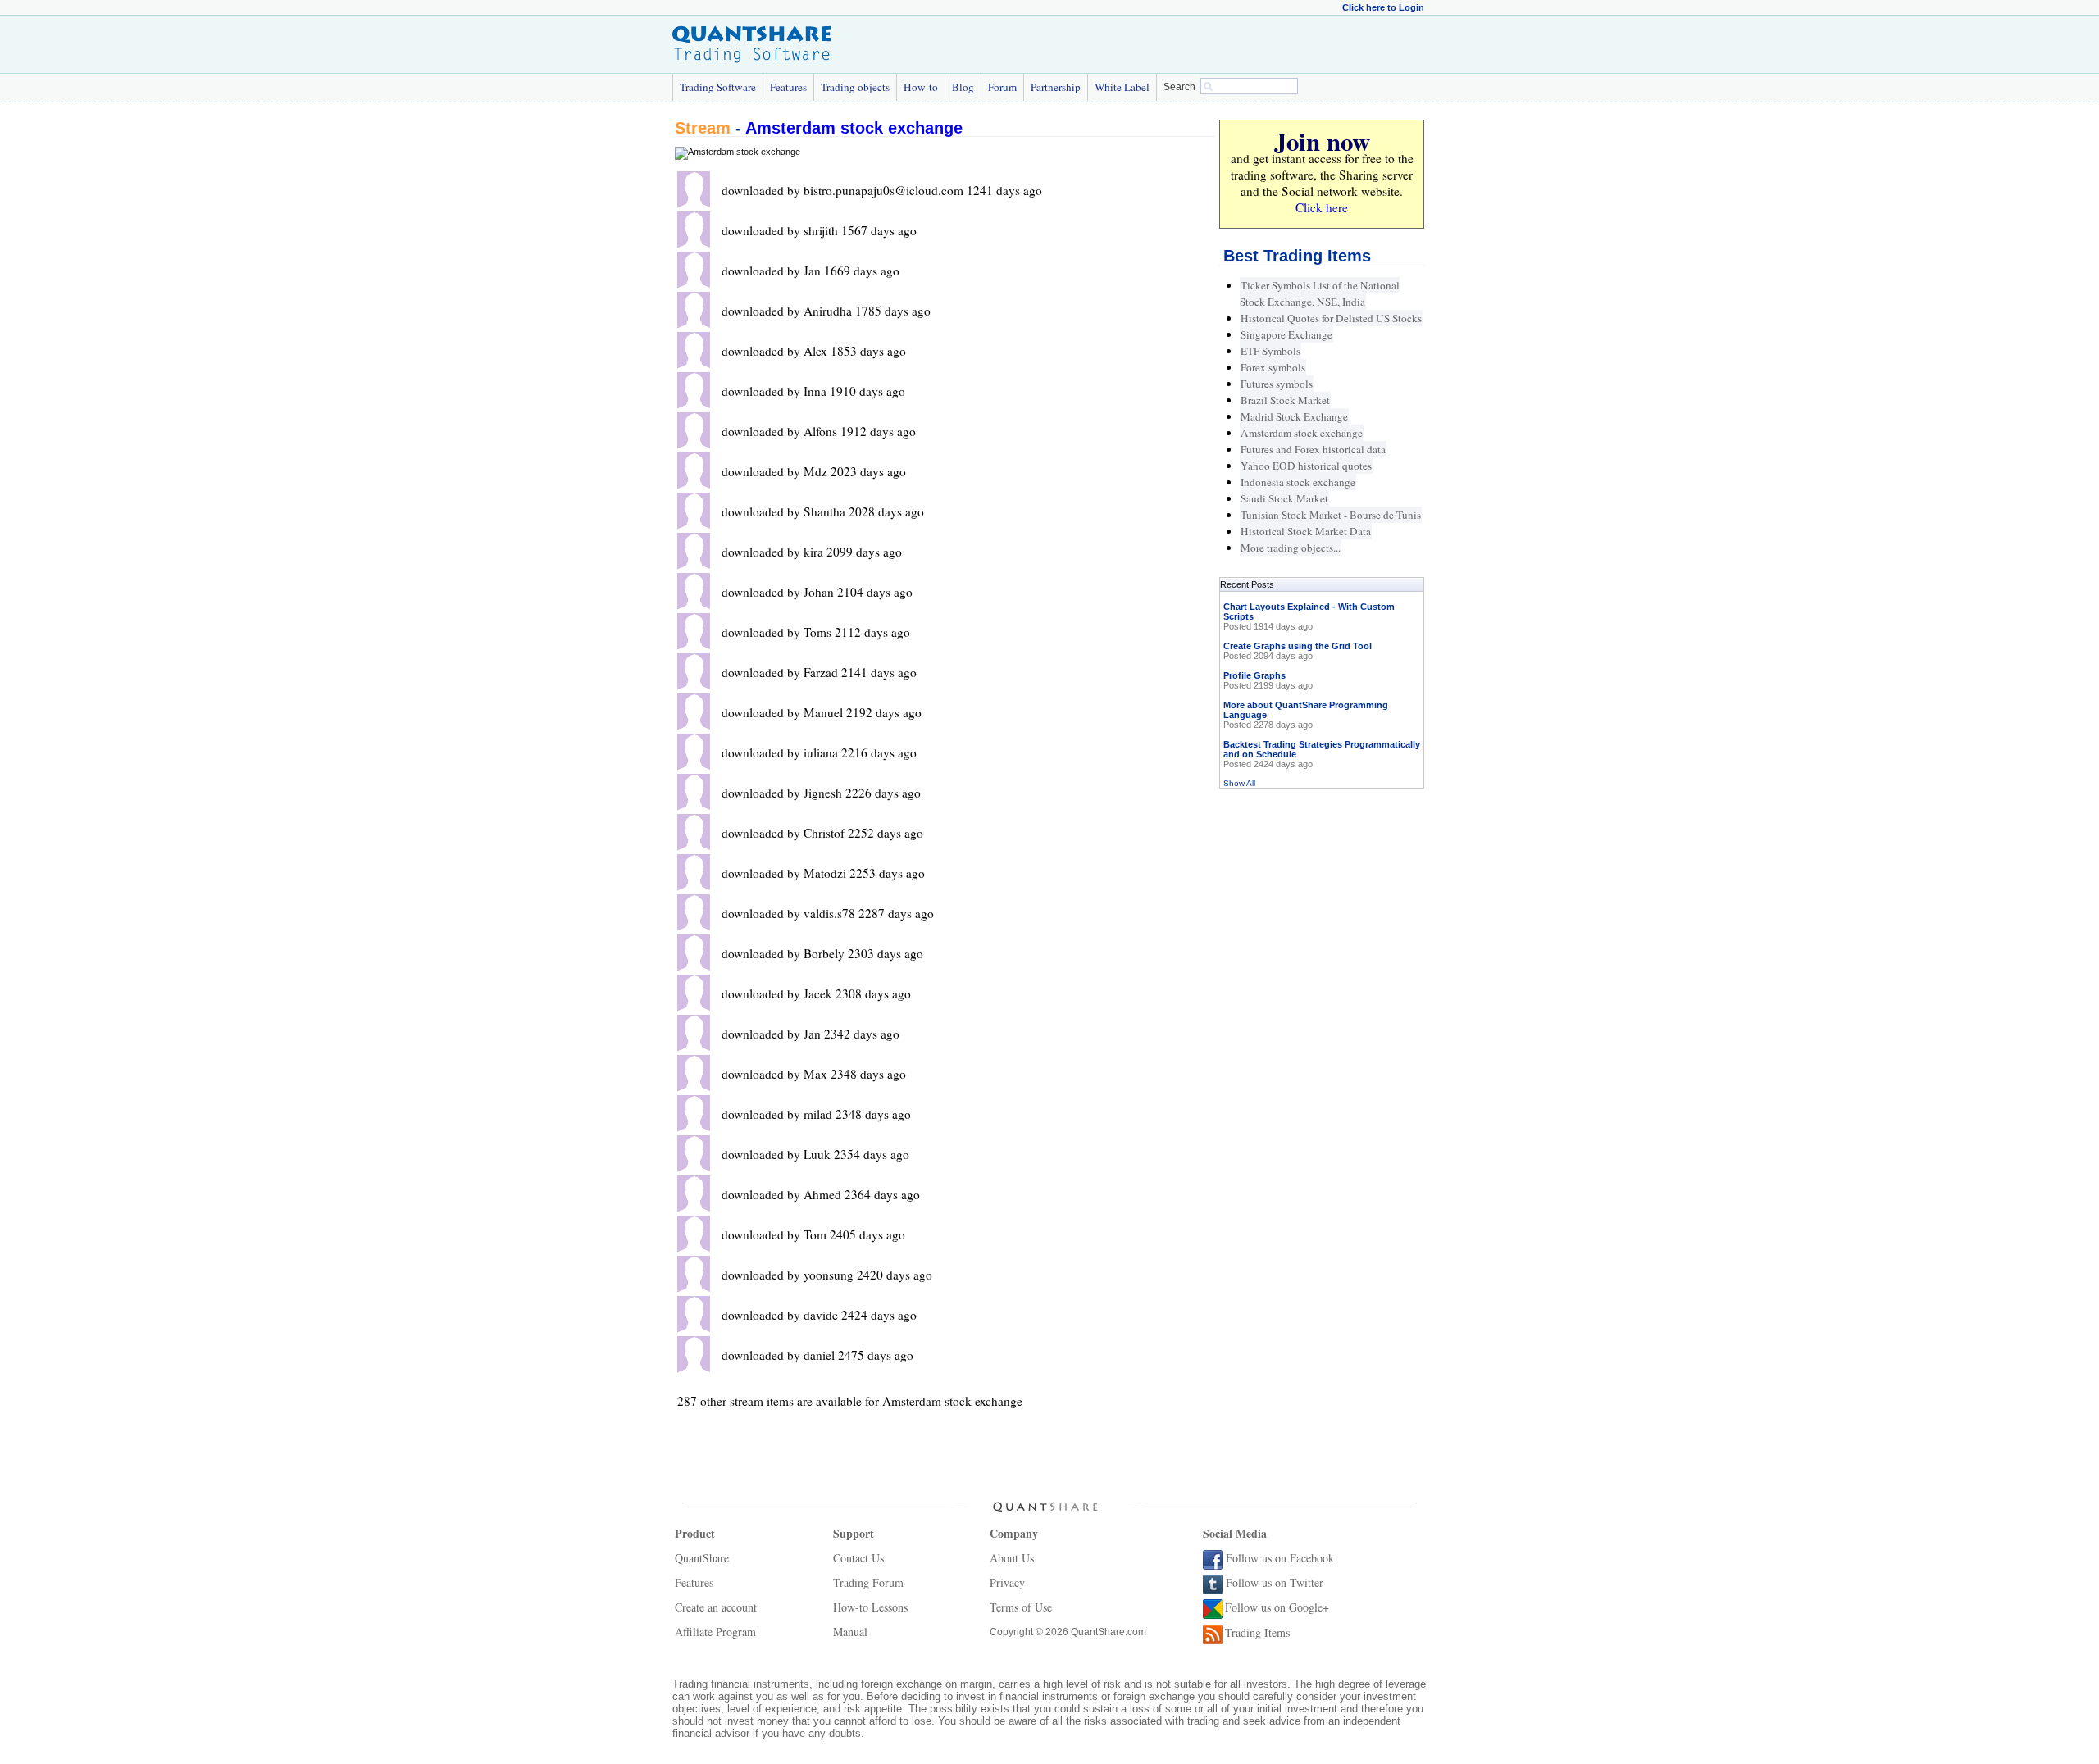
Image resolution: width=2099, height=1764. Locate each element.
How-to (921, 87)
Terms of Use (1021, 1607)
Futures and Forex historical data (1313, 449)
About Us (1012, 1558)
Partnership (1056, 87)
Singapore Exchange (1286, 334)
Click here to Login (1383, 7)
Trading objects (855, 87)
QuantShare (702, 1558)
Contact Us (858, 1558)
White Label (1122, 87)
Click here (1322, 207)
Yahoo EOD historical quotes (1306, 466)
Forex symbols (1273, 367)
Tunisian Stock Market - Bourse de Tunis (1331, 515)
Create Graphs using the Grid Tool (1298, 646)
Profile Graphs (1254, 675)
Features (788, 87)
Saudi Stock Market (1284, 498)
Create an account (716, 1607)
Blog (963, 87)
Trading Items (1257, 1632)
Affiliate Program (715, 1632)
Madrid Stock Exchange (1294, 416)
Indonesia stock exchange (1298, 482)
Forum (1002, 87)
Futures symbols (1277, 384)
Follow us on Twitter (1275, 1582)
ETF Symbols (1270, 351)
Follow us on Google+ (1277, 1607)
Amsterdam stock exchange (854, 128)
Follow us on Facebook (1280, 1558)
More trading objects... (1291, 548)
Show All (1239, 783)
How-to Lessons (870, 1607)
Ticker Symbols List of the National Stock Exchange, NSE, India (1320, 293)
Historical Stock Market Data (1306, 531)
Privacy (1007, 1582)
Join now (1322, 141)
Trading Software (718, 87)
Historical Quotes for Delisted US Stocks (1331, 318)
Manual (850, 1632)
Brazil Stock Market (1285, 400)
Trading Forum (868, 1582)
